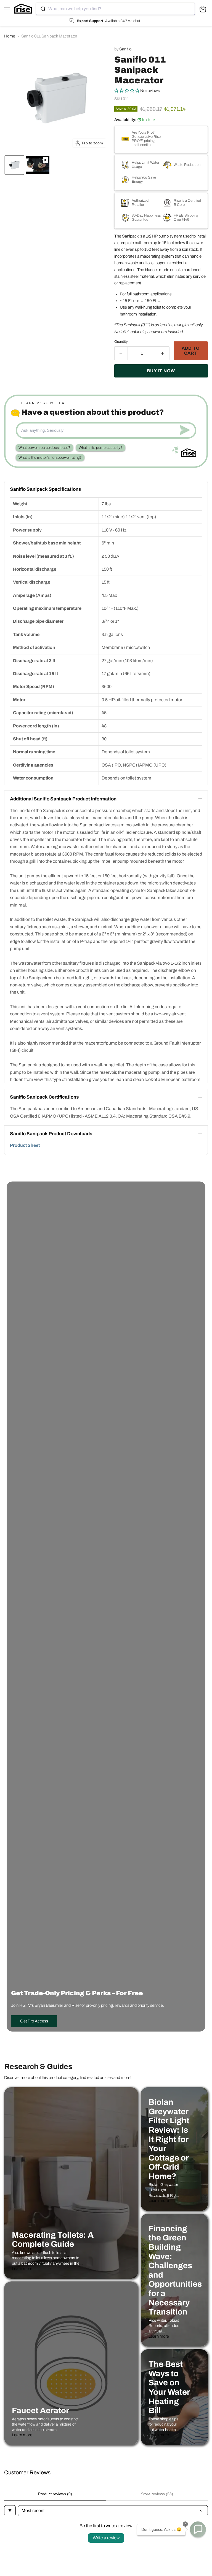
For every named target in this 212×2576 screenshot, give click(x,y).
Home (10, 36)
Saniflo (125, 49)
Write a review (106, 2538)
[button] (14, 165)
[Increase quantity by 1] (163, 353)
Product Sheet (25, 1145)
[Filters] (10, 2511)
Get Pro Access (34, 2021)
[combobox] (115, 9)
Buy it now (161, 371)
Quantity (121, 342)
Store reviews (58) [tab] (157, 2494)
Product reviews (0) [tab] (55, 2494)
